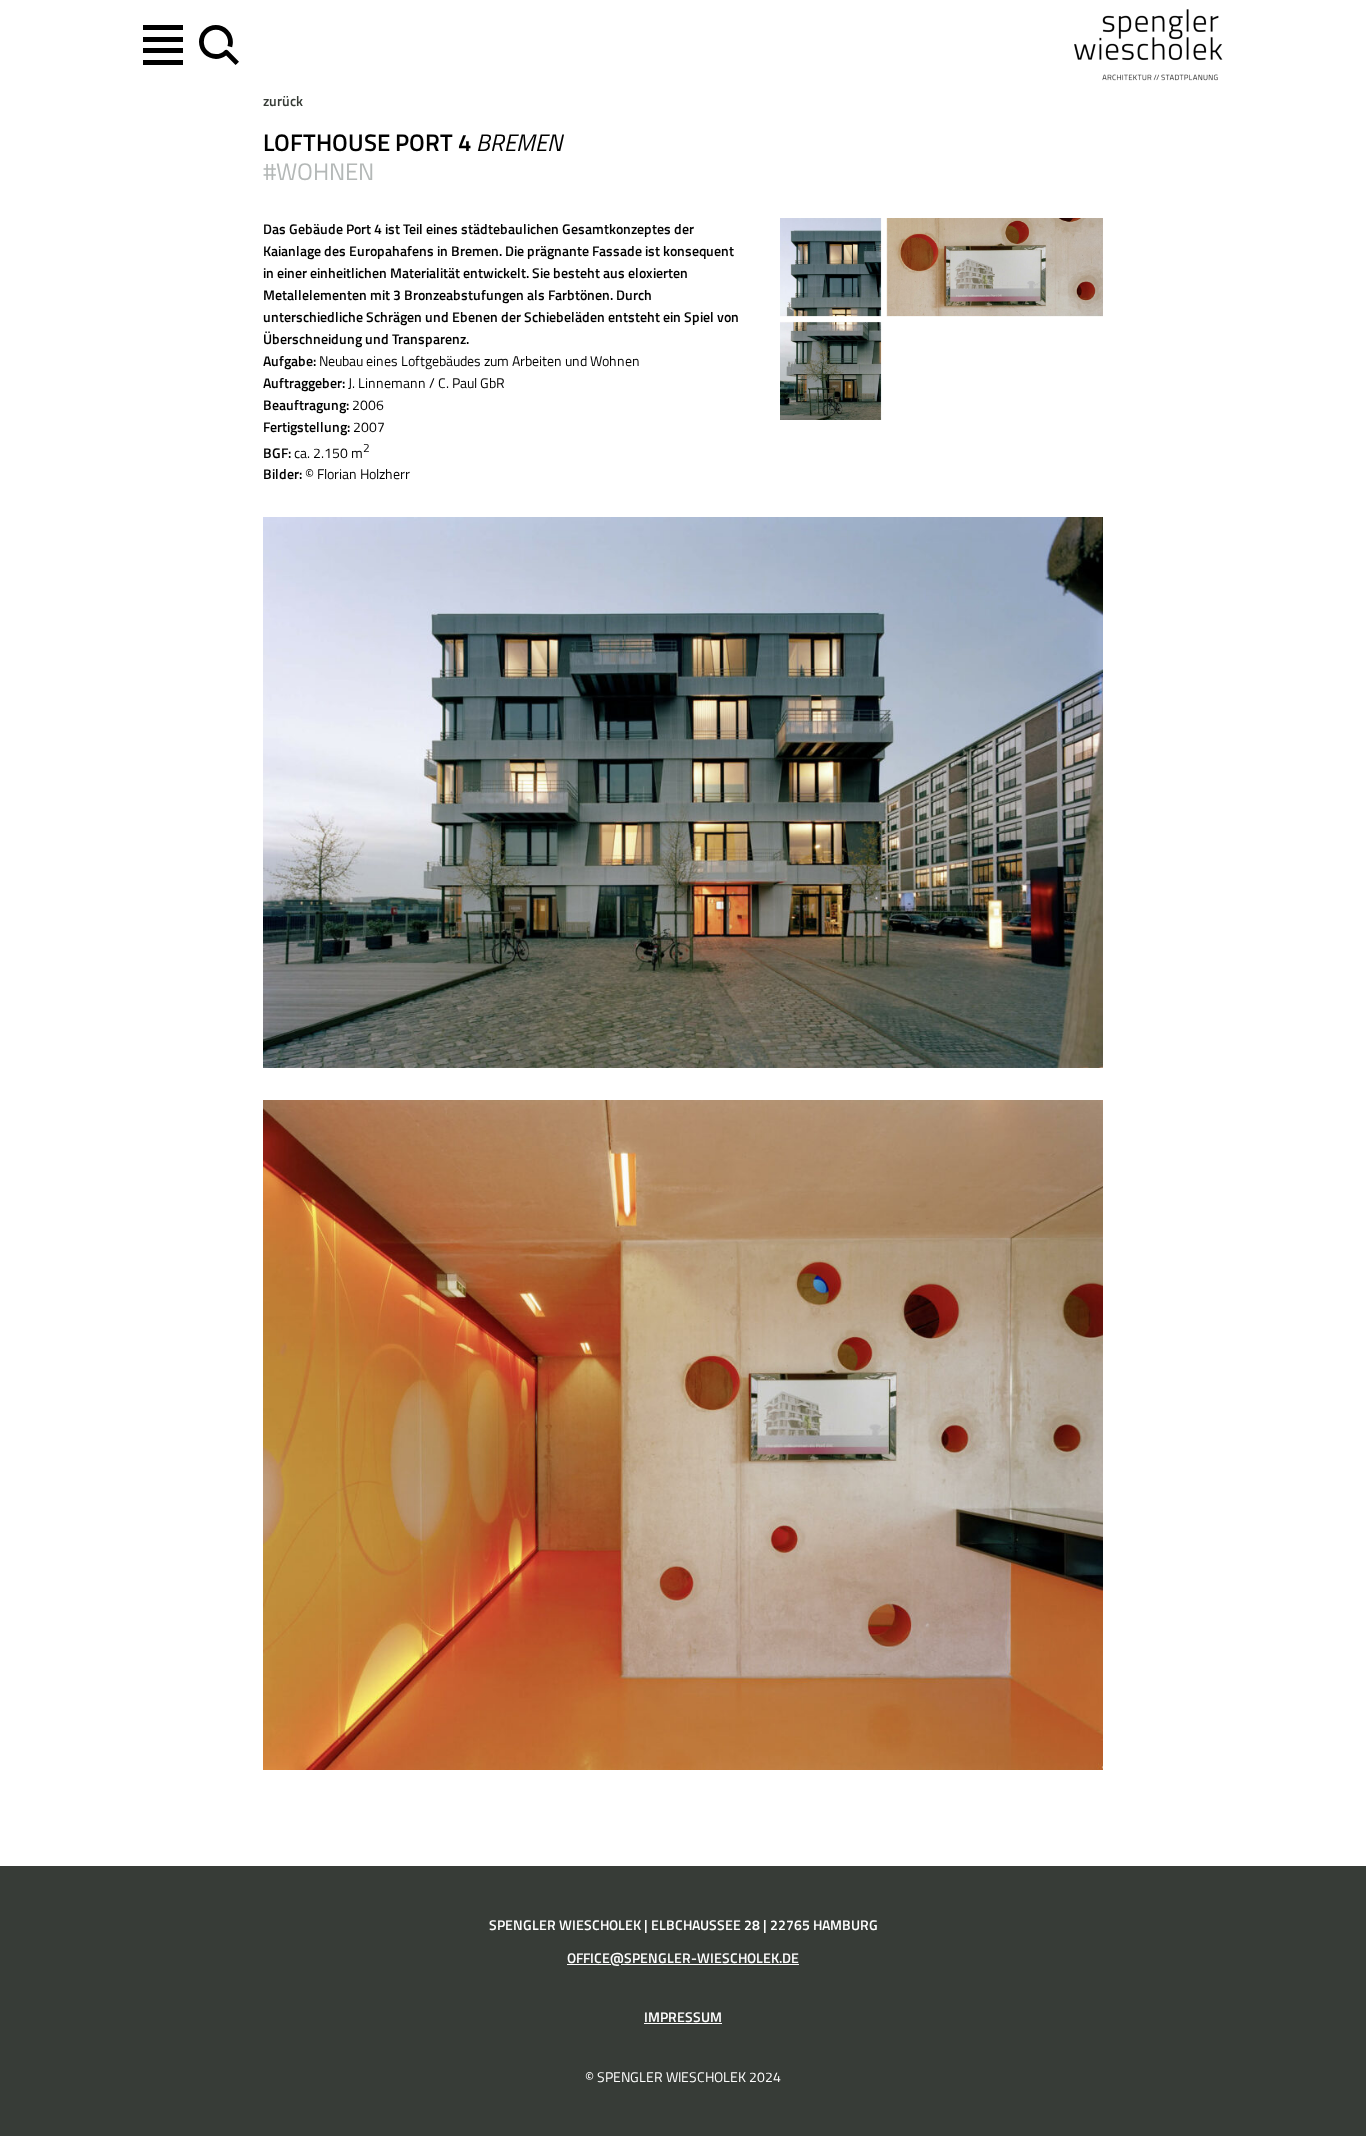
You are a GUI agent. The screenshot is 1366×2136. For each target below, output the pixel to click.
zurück (283, 101)
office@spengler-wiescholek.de (683, 1958)
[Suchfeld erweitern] (215, 45)
